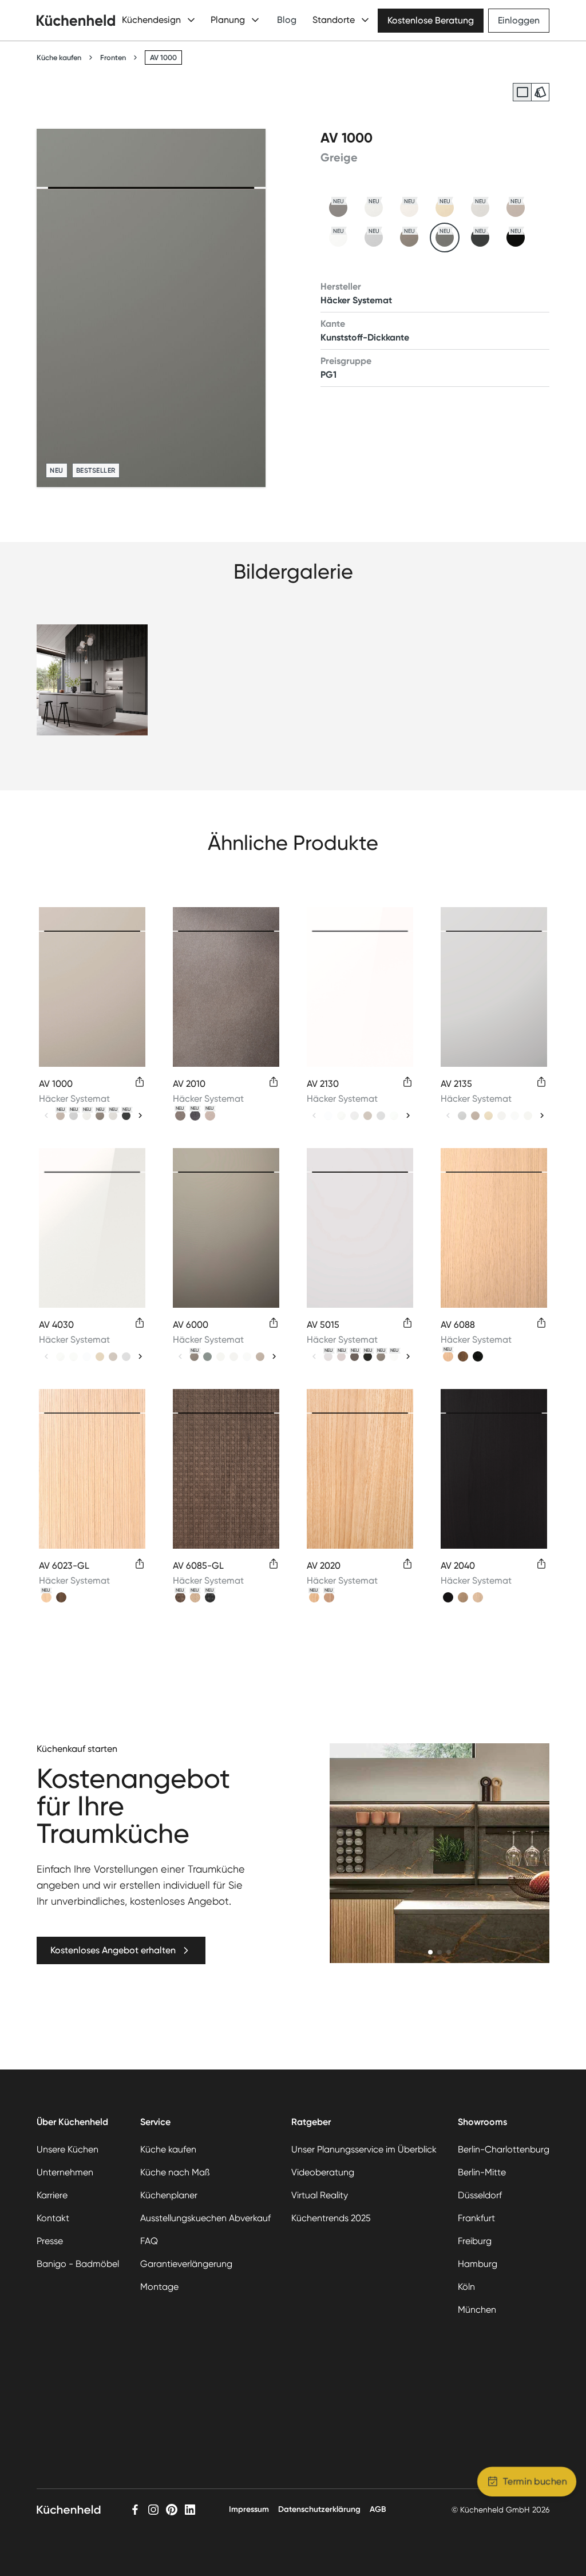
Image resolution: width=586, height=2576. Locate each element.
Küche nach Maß (175, 2172)
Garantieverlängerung (186, 2264)
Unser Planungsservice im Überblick (364, 2149)
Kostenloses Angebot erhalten (113, 1950)
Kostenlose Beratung (431, 20)
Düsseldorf (480, 2195)
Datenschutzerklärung (319, 2509)
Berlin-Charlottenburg (504, 2149)
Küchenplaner (169, 2195)
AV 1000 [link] (163, 58)
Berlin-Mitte (482, 2172)
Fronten (113, 58)
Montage (159, 2287)
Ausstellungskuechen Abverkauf (205, 2218)
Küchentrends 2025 (331, 2218)
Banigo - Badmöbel (78, 2264)
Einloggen (519, 20)
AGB (378, 2509)
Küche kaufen (59, 58)
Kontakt (53, 2218)
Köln (466, 2287)
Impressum (249, 2509)
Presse (50, 2241)
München (477, 2310)
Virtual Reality (320, 2195)
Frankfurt (476, 2218)
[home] (76, 20)
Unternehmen (65, 2172)
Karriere (52, 2195)
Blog (287, 20)
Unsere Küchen (68, 2149)
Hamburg (478, 2264)
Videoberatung (323, 2172)
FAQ (149, 2241)
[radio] (522, 92)
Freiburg (475, 2241)
